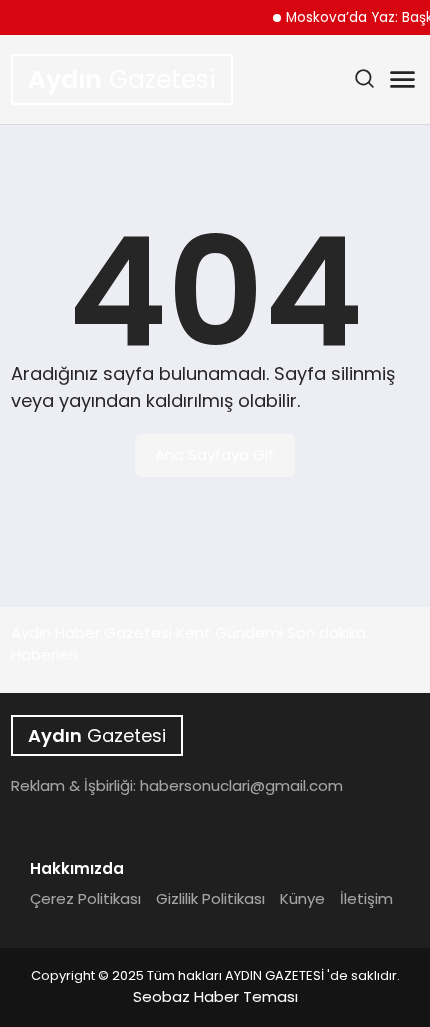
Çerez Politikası (85, 898)
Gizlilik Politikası (210, 898)
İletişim (366, 898)
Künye (302, 898)
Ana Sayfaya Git (215, 454)
